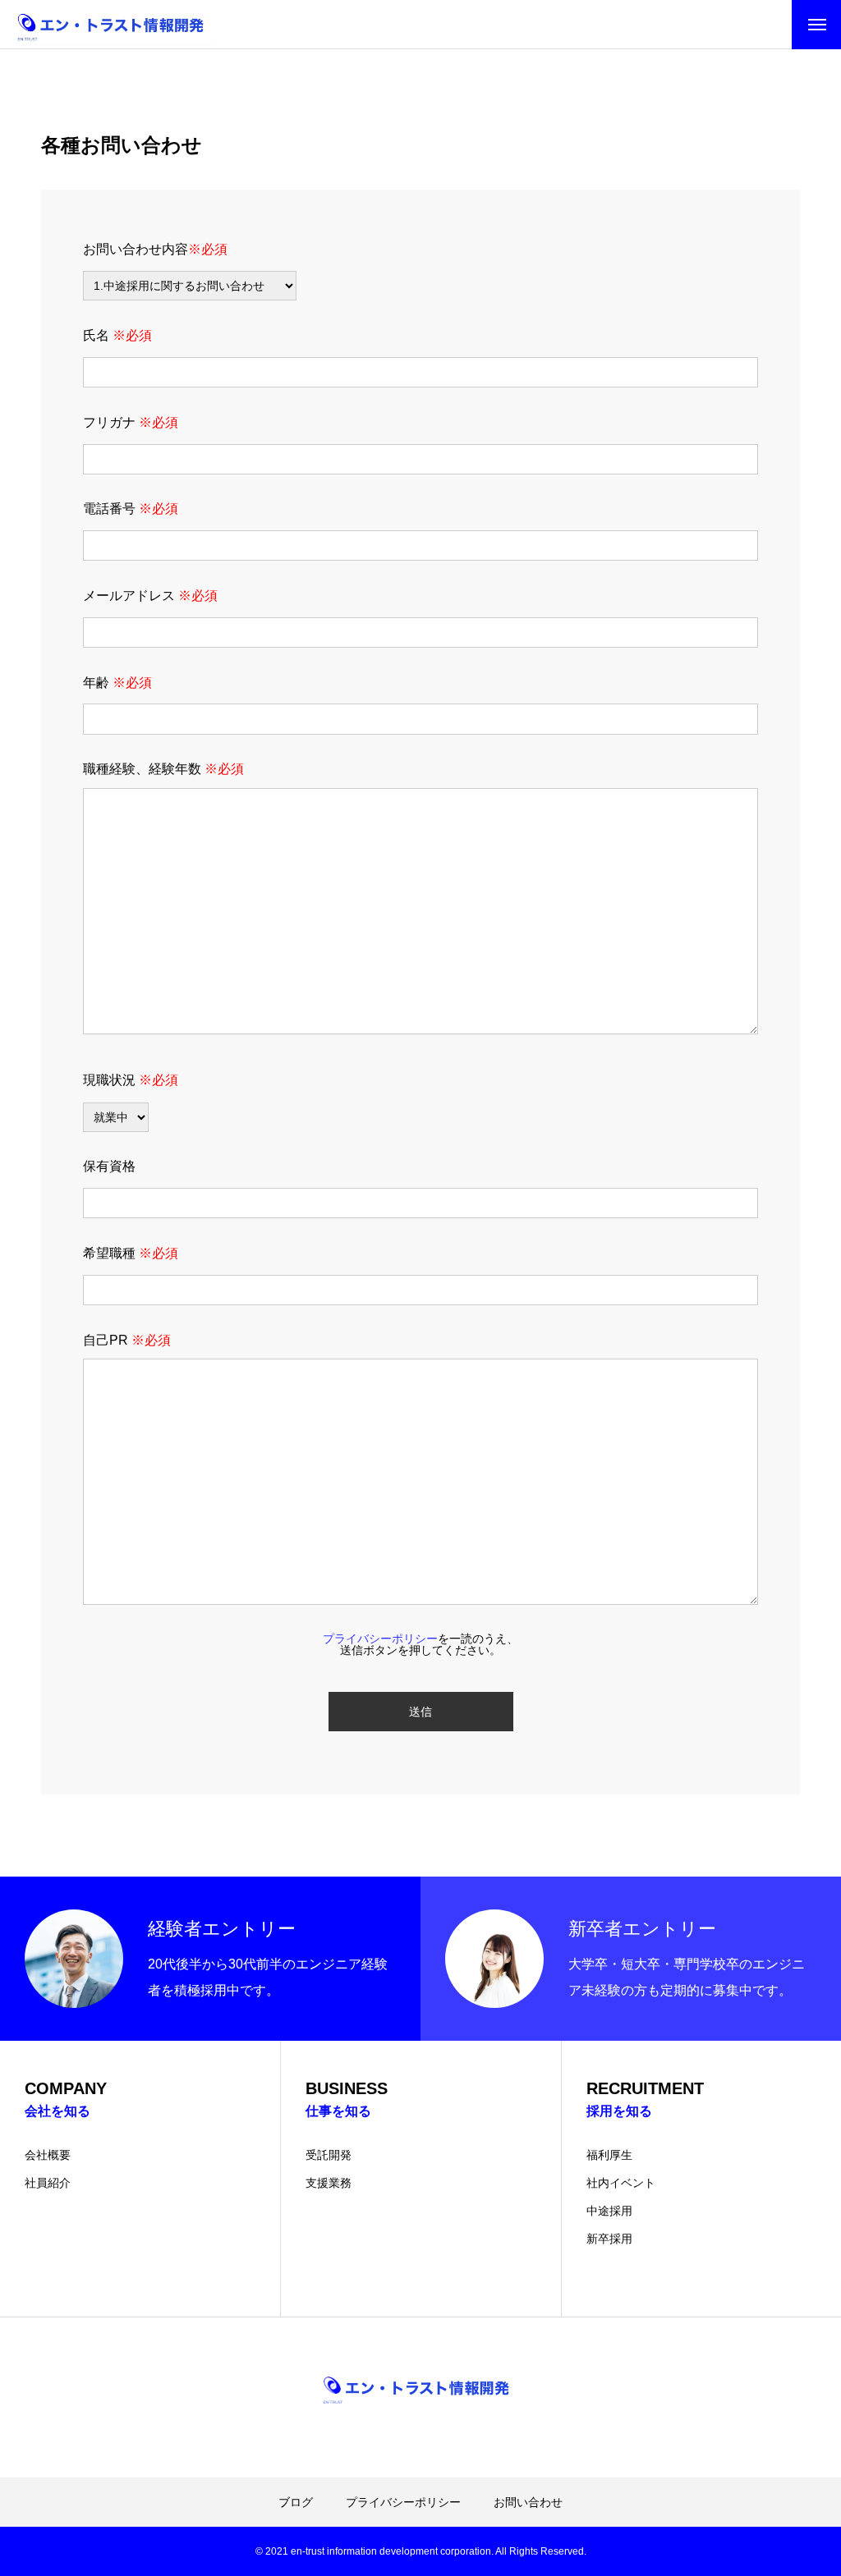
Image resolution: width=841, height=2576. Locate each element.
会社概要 (48, 2155)
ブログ (296, 2502)
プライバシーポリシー (403, 2502)
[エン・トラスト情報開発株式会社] (115, 25)
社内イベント (621, 2183)
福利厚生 (609, 2155)
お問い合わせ (528, 2502)
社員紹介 (48, 2183)
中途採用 (609, 2211)
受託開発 (329, 2155)
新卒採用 (609, 2239)
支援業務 (329, 2183)
